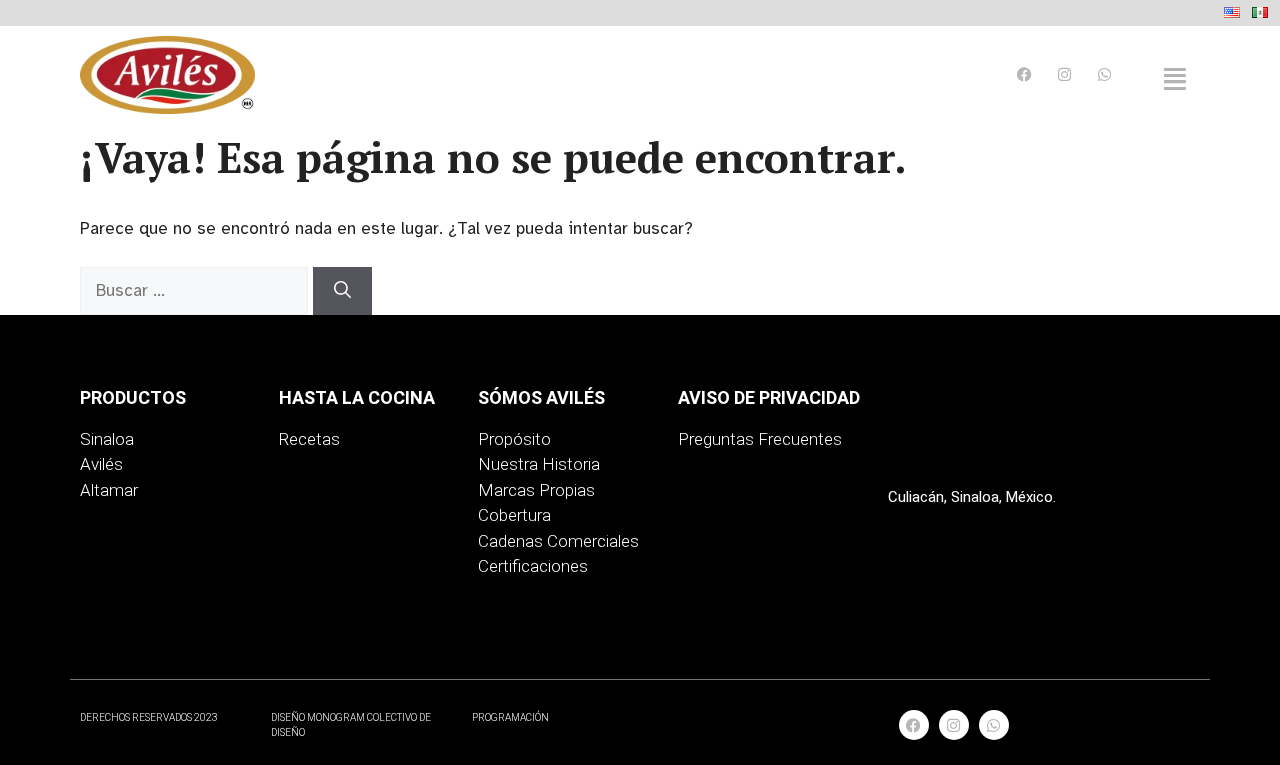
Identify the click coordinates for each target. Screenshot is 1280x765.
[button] (1175, 79)
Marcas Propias (536, 490)
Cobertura (514, 515)
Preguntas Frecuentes (760, 439)
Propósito (514, 439)
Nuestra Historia (539, 464)
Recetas (309, 439)
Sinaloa (107, 439)
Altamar (109, 490)
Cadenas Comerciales (558, 541)
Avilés (101, 464)
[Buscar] (342, 291)
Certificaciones (533, 566)
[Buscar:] (196, 290)
